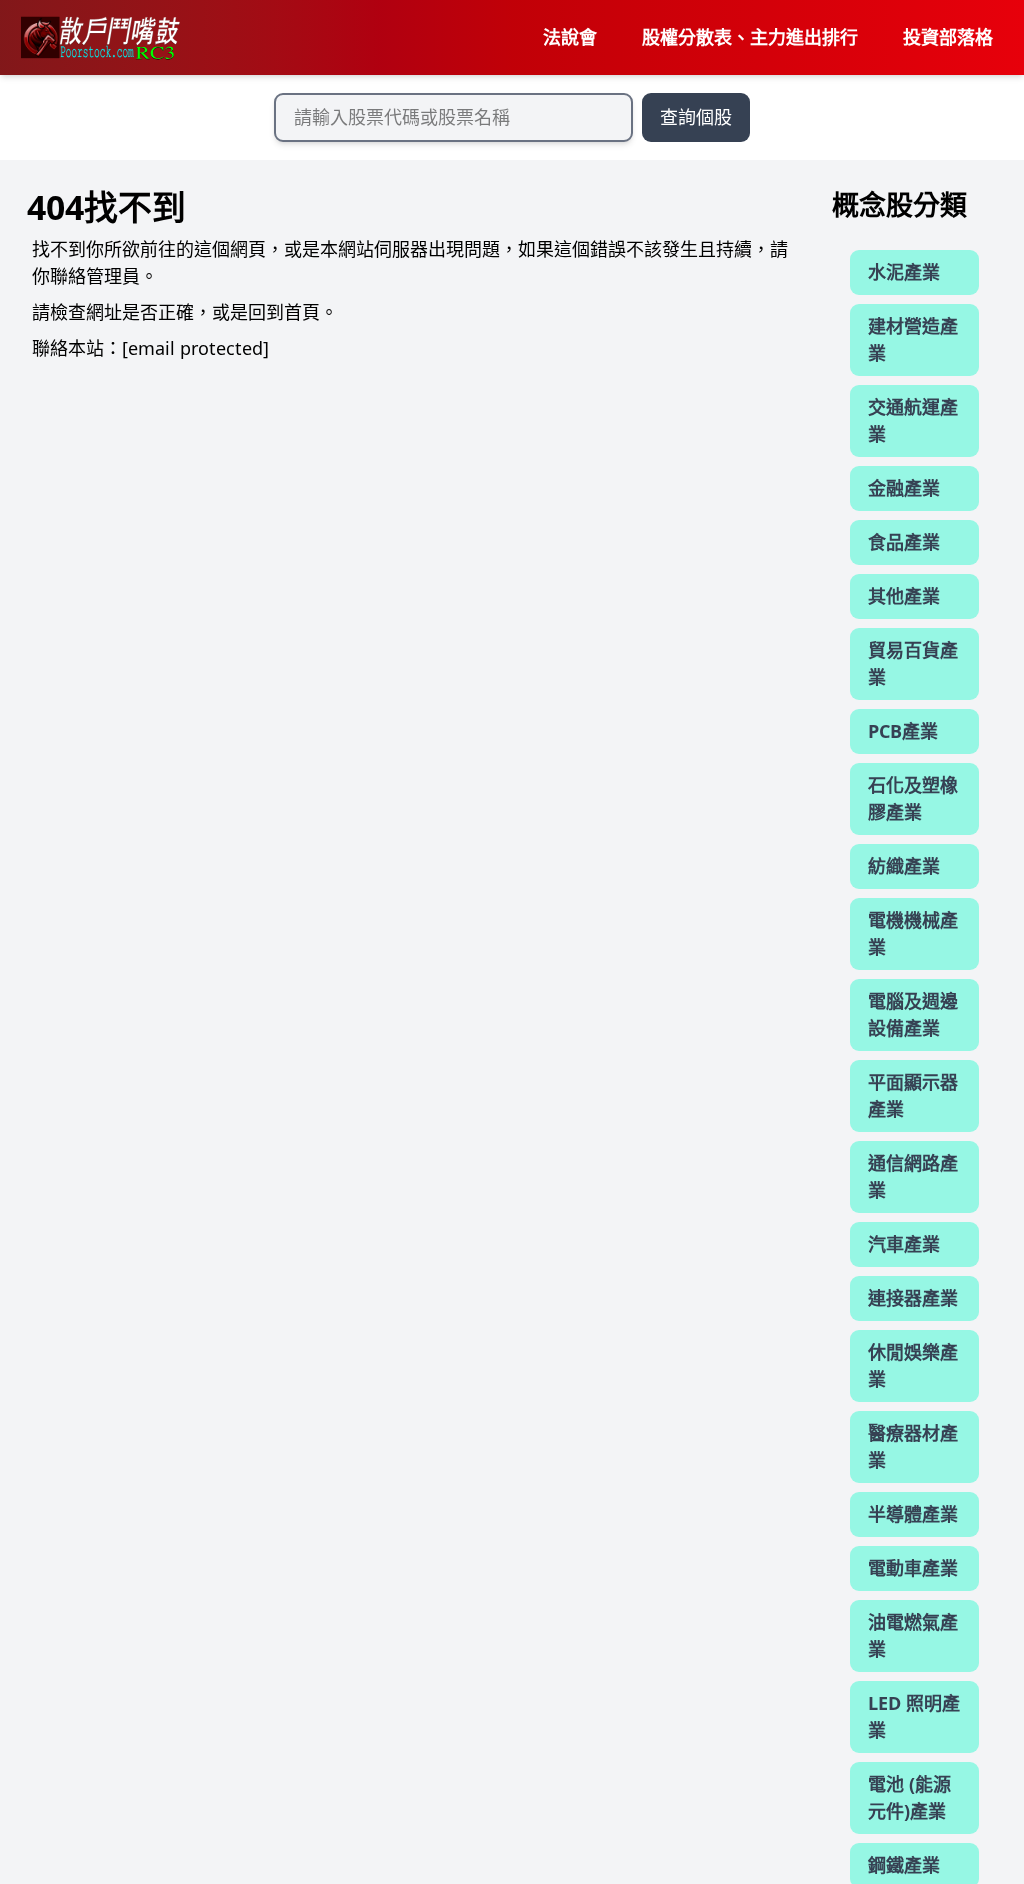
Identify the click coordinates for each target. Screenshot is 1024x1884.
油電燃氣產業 (913, 1635)
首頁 (302, 312)
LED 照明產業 (914, 1716)
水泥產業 (904, 272)
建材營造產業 (913, 339)
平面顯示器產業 (913, 1095)
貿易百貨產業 (913, 663)
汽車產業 (904, 1244)
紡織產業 (904, 866)
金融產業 (904, 488)
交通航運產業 (913, 420)
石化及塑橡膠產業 (913, 798)
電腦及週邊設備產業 (913, 1014)
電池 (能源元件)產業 (909, 1797)
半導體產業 (913, 1514)
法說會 (570, 37)
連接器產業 (913, 1298)
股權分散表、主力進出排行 (750, 37)
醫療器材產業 (913, 1446)
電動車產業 (913, 1568)
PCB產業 (903, 731)
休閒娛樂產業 (913, 1365)
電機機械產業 (913, 933)
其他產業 (904, 596)
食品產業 (904, 542)
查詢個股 (696, 117)
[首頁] (99, 38)
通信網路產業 (913, 1176)
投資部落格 (948, 37)
